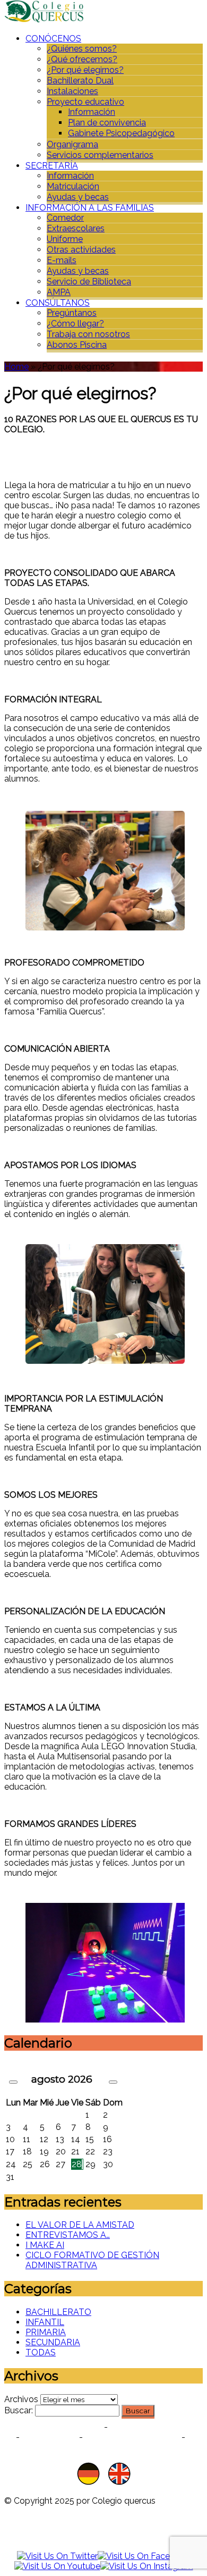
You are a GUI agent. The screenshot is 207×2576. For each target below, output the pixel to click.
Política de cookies (153, 2427)
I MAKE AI (45, 2245)
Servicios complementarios (100, 155)
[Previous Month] (13, 2082)
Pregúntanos (72, 313)
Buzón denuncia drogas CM (103, 2447)
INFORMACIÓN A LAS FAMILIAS (90, 208)
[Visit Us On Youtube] (57, 2566)
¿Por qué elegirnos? (85, 70)
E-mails (62, 260)
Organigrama (72, 144)
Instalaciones (72, 91)
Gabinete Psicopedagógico (121, 133)
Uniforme (65, 239)
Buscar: (19, 2410)
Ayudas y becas (78, 197)
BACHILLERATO (58, 2312)
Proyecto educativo (85, 102)
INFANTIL (45, 2322)
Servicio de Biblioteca (89, 282)
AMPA (59, 292)
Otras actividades (81, 250)
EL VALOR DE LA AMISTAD (80, 2225)
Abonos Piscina (77, 345)
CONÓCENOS (53, 39)
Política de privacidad (54, 2427)
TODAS (41, 2352)
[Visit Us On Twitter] (57, 2556)
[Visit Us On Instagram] (147, 2566)
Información (92, 112)
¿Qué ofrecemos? (82, 59)
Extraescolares (76, 228)
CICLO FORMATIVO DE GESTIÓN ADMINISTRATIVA (92, 2260)
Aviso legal (49, 2437)
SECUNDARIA (53, 2342)
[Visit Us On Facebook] (144, 2556)
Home (16, 367)
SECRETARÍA (52, 166)
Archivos (21, 2399)
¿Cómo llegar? (75, 324)
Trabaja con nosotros (88, 334)
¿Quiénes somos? (82, 49)
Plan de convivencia (107, 123)
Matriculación (73, 186)
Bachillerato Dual (80, 81)
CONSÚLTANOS (58, 303)
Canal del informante (132, 2437)
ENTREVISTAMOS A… (68, 2235)
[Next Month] (113, 2082)
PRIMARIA (46, 2332)
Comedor (65, 218)
